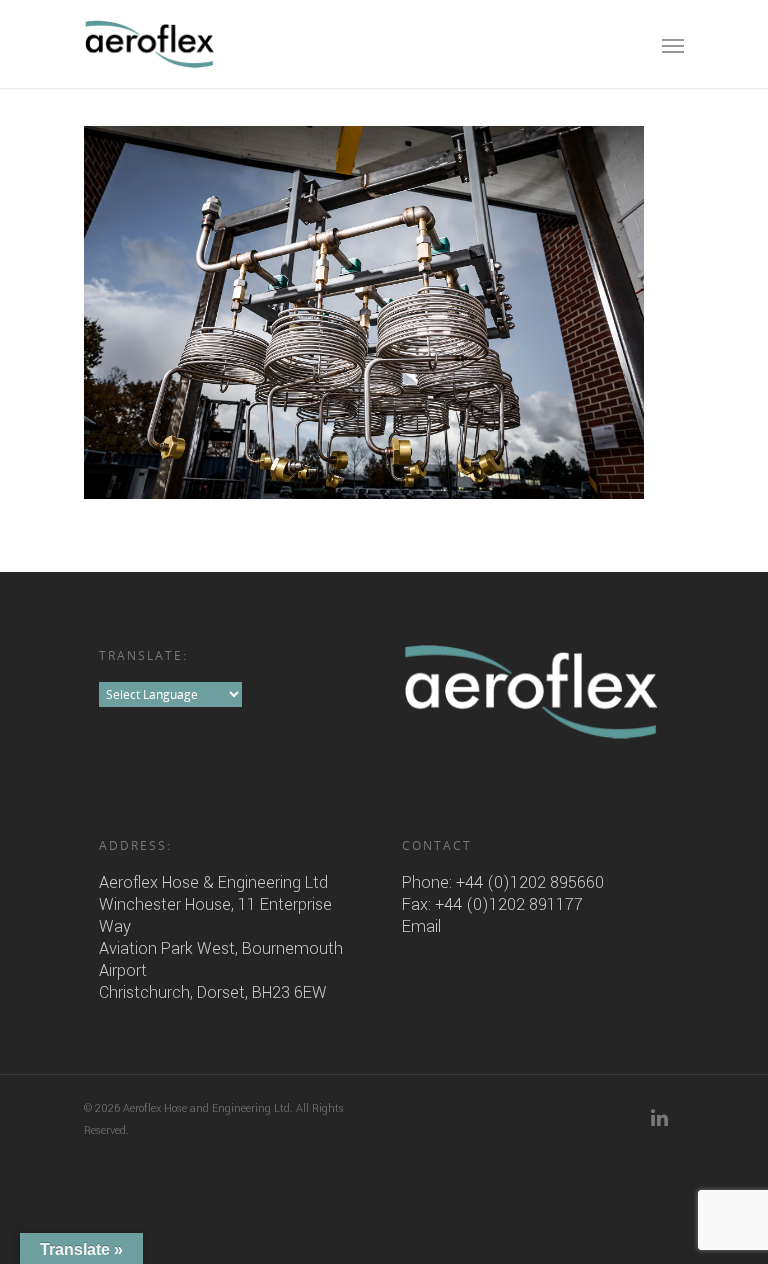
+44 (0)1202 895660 (530, 882)
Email (421, 926)
